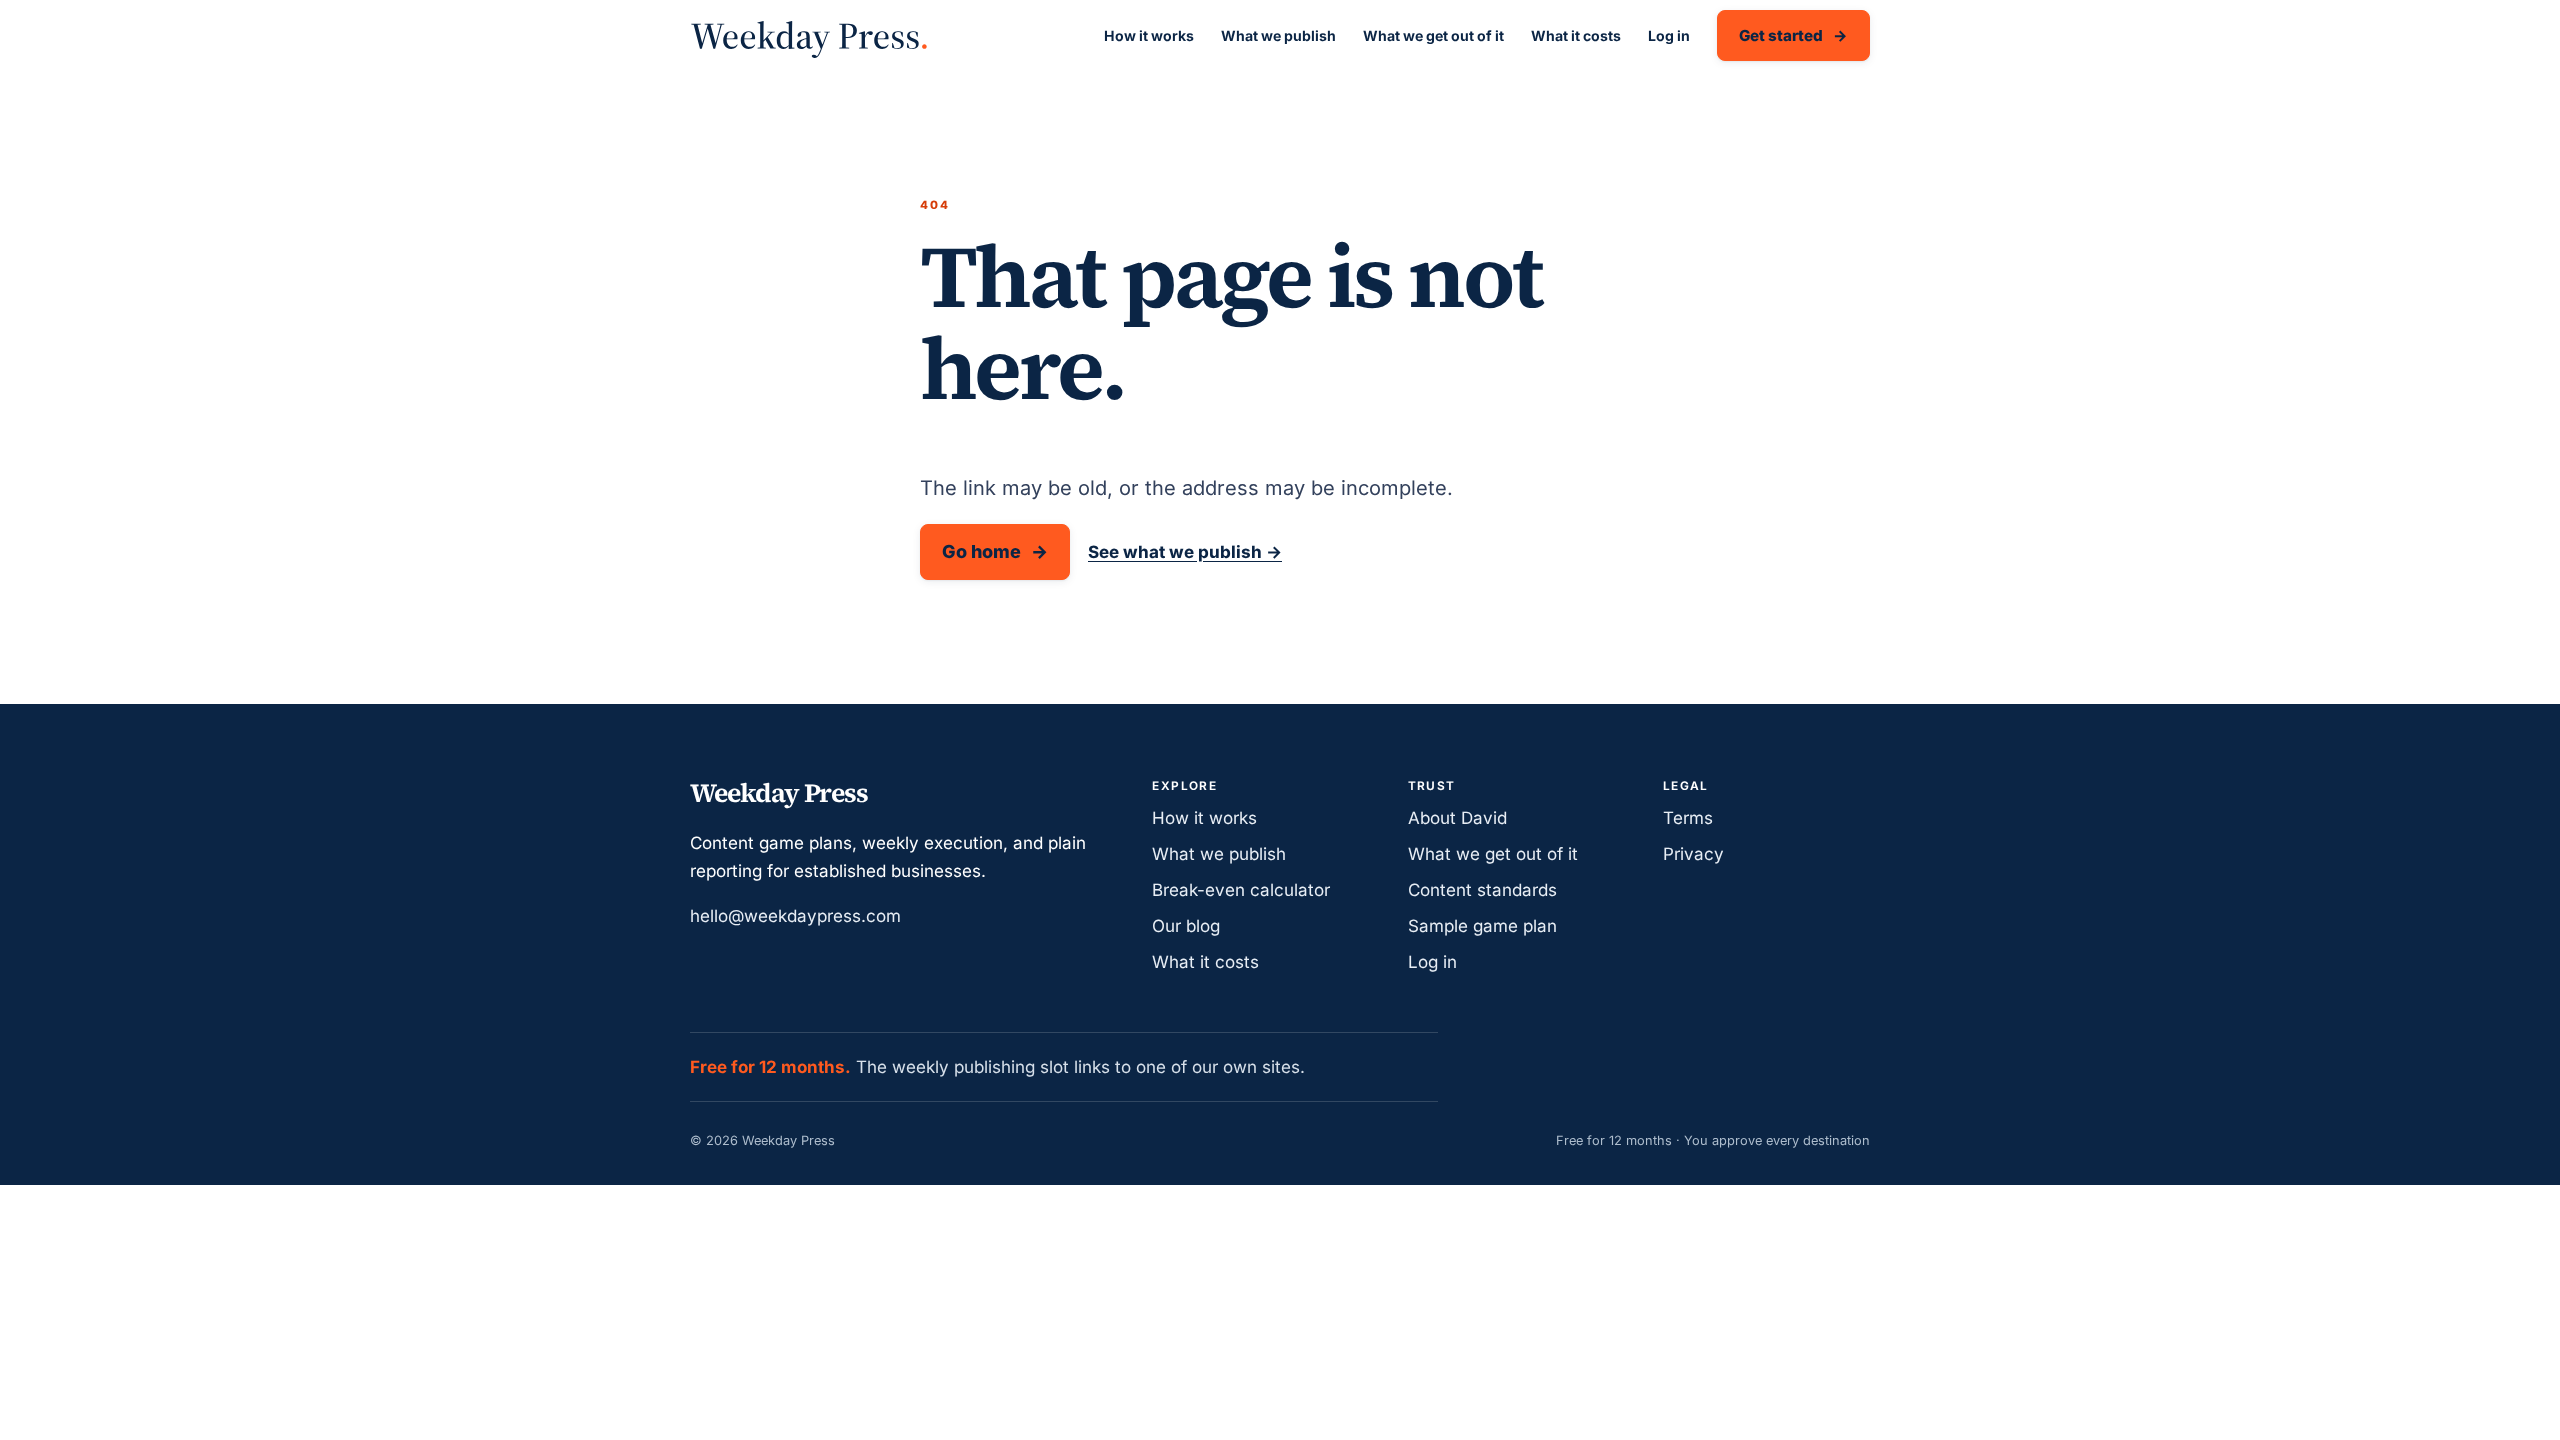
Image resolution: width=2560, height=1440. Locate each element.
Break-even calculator (1241, 890)
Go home (981, 551)
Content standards (1482, 890)
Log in (1669, 35)
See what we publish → (1185, 552)
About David (1457, 818)
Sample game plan (1482, 926)
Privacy (1693, 854)
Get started (1781, 35)
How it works (1149, 35)
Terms (1688, 818)
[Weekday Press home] (809, 35)
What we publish (1278, 35)
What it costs (1576, 35)
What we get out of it (1433, 35)
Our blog (1186, 926)
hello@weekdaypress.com (795, 916)
